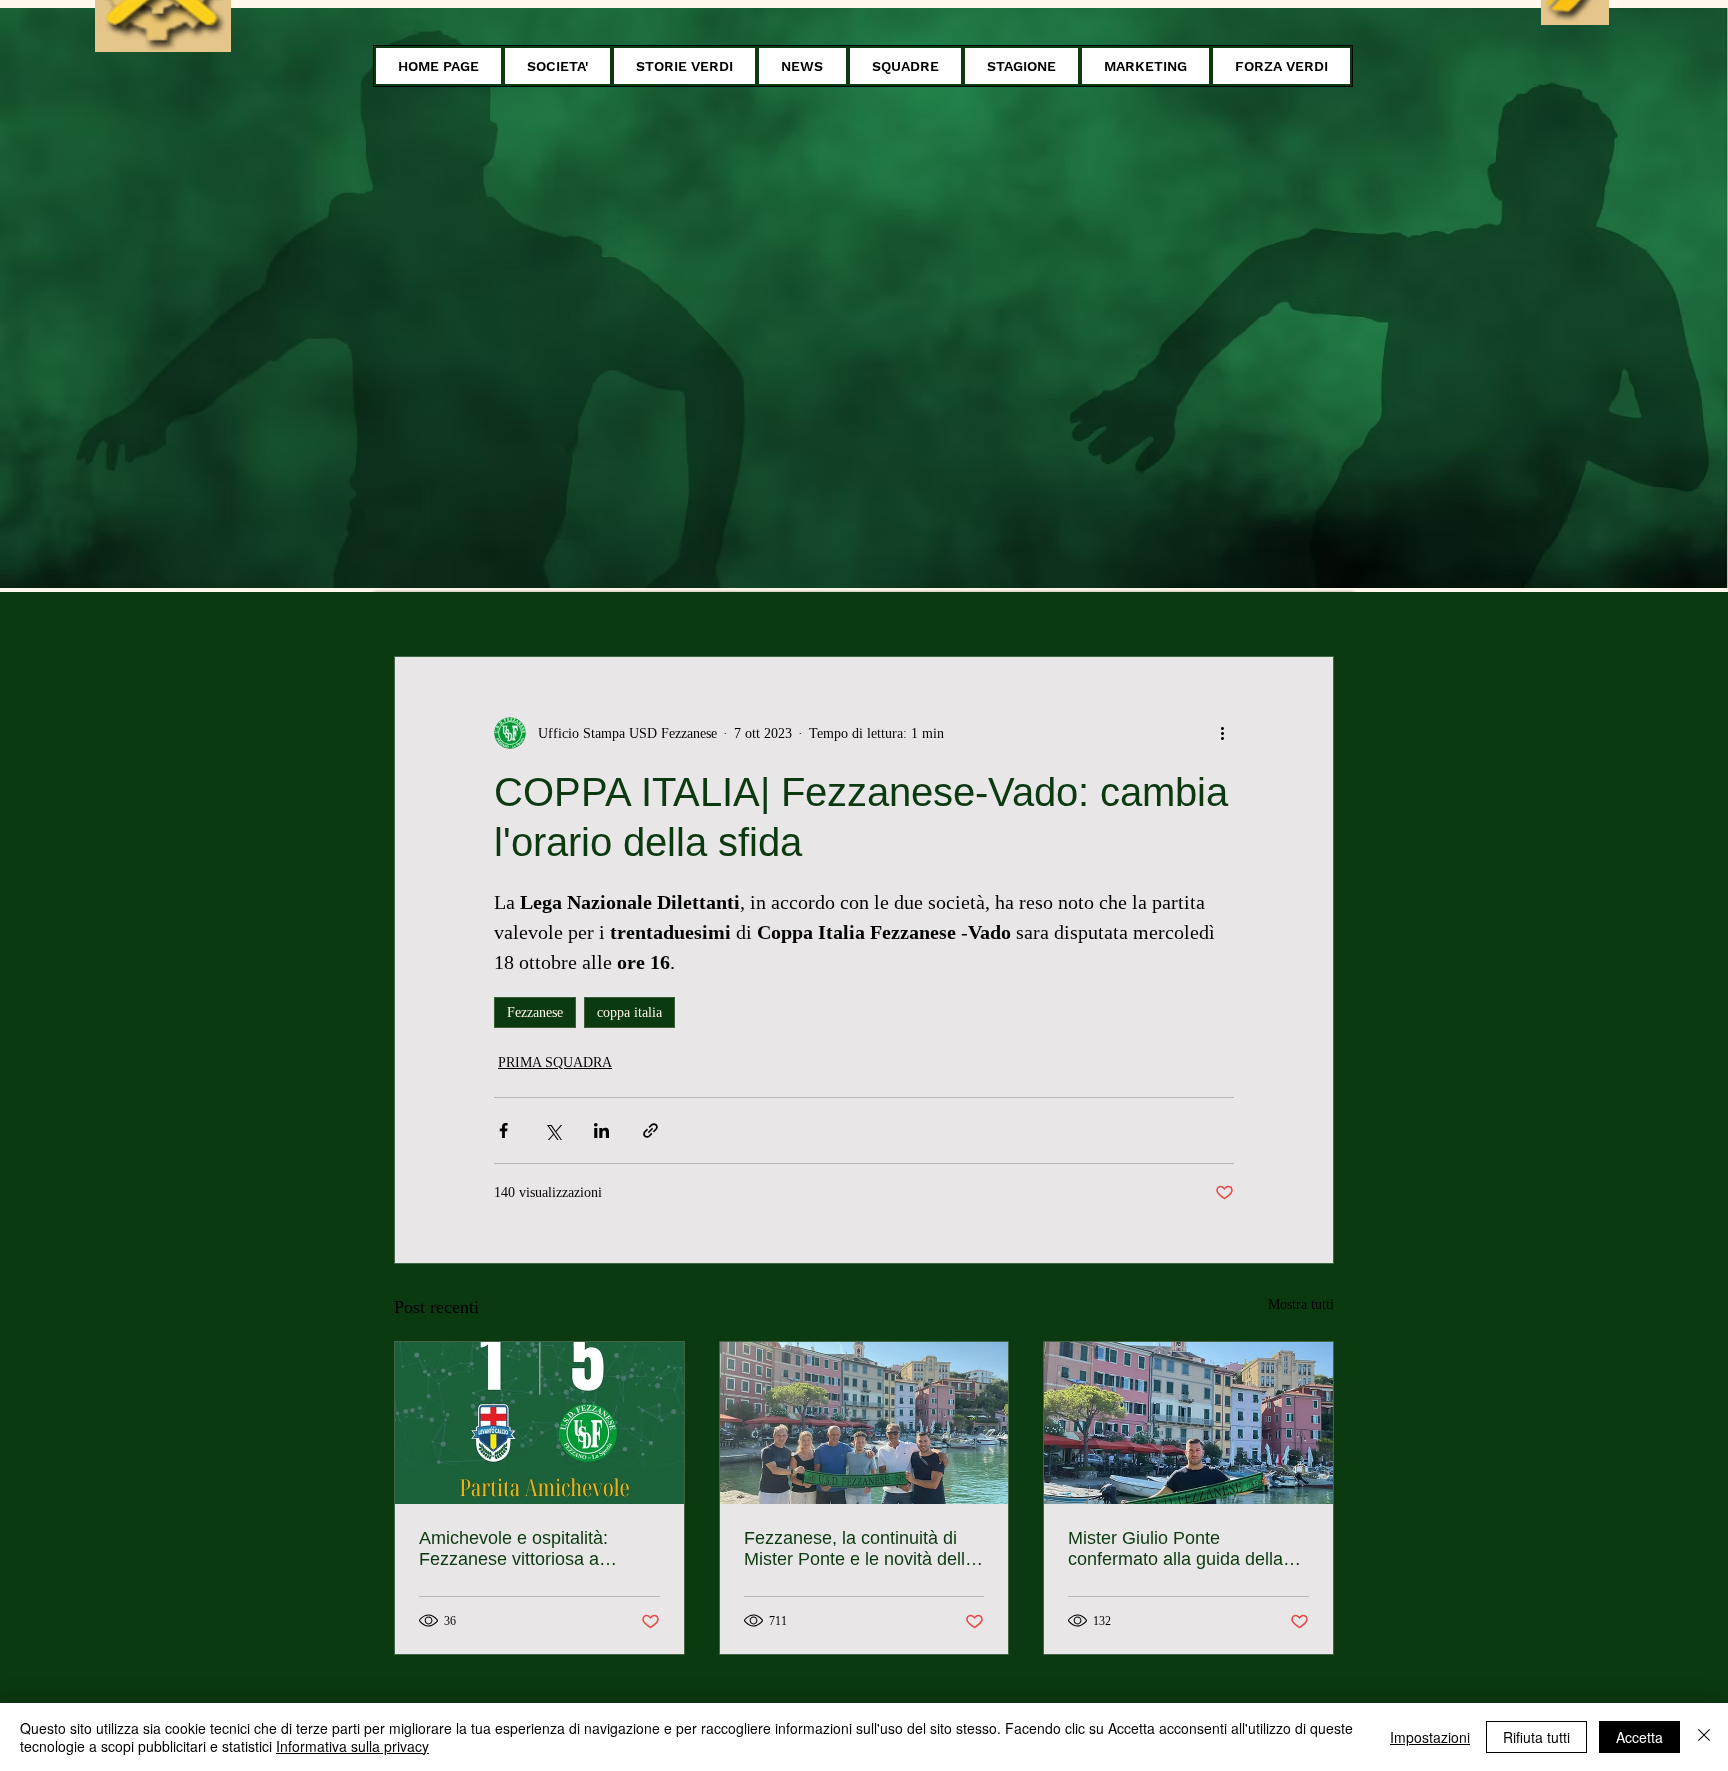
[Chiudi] (1704, 1737)
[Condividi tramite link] (650, 1130)
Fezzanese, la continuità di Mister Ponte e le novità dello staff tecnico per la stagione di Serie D (863, 1549)
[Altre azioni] (1222, 733)
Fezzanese (535, 1012)
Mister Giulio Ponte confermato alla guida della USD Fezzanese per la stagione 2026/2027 (1175, 1549)
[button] (557, 66)
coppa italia (629, 1012)
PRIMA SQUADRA (555, 1062)
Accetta (1639, 1737)
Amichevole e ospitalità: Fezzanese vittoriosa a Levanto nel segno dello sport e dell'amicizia (536, 1549)
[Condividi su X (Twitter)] (552, 1130)
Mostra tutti (1301, 1304)
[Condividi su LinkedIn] (601, 1130)
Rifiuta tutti (1536, 1737)
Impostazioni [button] (1430, 1737)
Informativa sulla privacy (352, 1746)
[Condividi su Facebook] (503, 1130)
